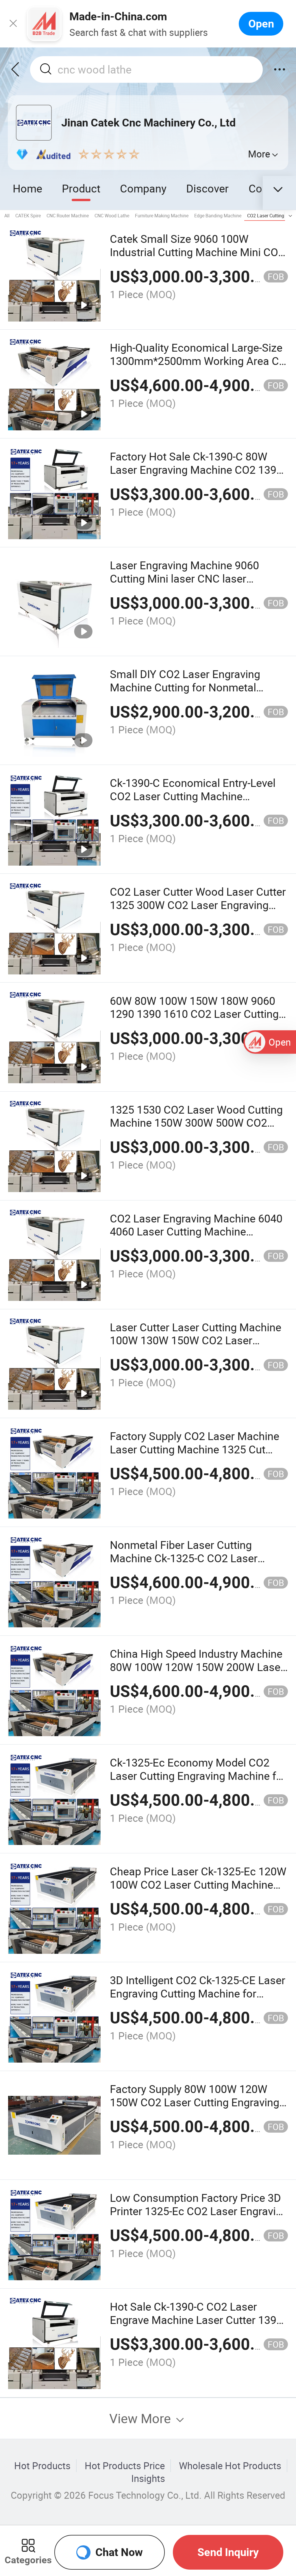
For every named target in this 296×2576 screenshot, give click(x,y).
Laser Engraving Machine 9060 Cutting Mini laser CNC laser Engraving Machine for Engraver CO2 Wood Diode (199, 585)
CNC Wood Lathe (112, 216)
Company (143, 188)
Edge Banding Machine (218, 216)
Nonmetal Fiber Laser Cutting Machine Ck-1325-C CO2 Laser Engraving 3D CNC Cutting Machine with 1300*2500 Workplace (195, 1565)
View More (142, 2418)
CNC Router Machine (68, 216)
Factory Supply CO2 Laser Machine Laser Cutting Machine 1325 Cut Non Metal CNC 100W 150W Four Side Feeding (195, 1456)
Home (27, 188)
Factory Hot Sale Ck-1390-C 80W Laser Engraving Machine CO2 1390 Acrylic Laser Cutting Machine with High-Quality (196, 476)
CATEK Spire (28, 216)
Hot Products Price (125, 2466)
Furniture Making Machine (162, 216)
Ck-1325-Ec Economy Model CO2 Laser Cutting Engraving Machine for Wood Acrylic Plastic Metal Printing (198, 1776)
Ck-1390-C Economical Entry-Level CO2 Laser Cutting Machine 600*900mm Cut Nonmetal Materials (199, 796)
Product (81, 188)
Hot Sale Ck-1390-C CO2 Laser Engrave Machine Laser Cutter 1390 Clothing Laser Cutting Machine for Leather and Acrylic (196, 2326)
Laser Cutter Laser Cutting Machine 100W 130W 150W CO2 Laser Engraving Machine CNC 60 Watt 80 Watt (196, 1347)
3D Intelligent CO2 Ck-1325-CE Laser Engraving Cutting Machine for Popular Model (198, 1993)
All (7, 216)
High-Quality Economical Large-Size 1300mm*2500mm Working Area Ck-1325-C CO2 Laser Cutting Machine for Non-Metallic (199, 367)
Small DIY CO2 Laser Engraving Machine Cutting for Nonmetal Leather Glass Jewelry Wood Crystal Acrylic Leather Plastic (197, 694)
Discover (207, 188)
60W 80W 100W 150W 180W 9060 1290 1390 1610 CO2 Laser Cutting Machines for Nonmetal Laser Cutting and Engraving (194, 1021)
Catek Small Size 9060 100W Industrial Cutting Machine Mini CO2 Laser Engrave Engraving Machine (197, 252)
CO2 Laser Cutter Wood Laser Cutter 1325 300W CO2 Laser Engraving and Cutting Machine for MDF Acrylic (199, 905)
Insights (148, 2478)
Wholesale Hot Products (230, 2466)
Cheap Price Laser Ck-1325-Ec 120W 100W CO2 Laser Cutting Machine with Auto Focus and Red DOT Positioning (198, 1891)
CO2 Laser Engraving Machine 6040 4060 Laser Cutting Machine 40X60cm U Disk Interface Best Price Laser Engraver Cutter (199, 1238)
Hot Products (42, 2466)
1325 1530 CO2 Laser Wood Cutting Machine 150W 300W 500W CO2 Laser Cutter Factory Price (196, 1123)
